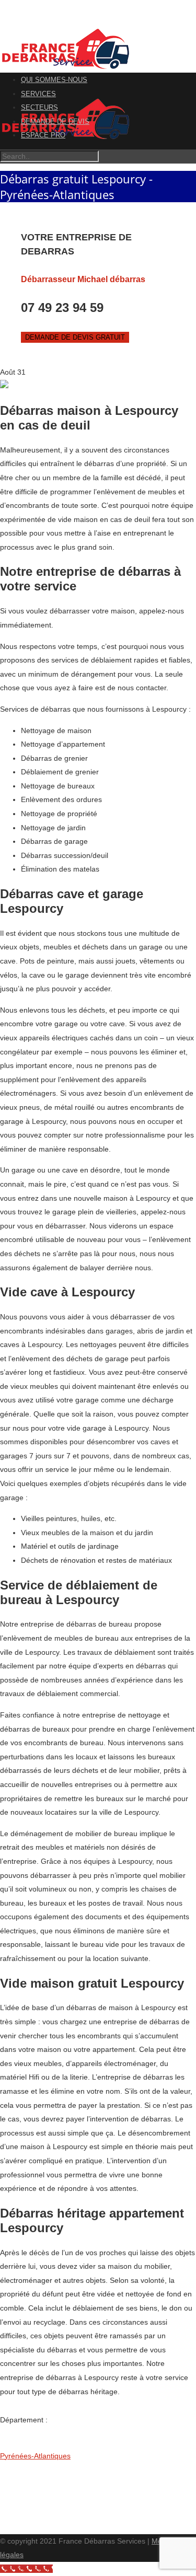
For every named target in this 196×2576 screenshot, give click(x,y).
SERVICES (38, 94)
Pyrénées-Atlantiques (35, 2456)
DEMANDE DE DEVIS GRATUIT (75, 337)
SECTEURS (39, 107)
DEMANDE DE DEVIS (55, 121)
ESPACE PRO (43, 135)
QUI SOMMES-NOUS (54, 80)
